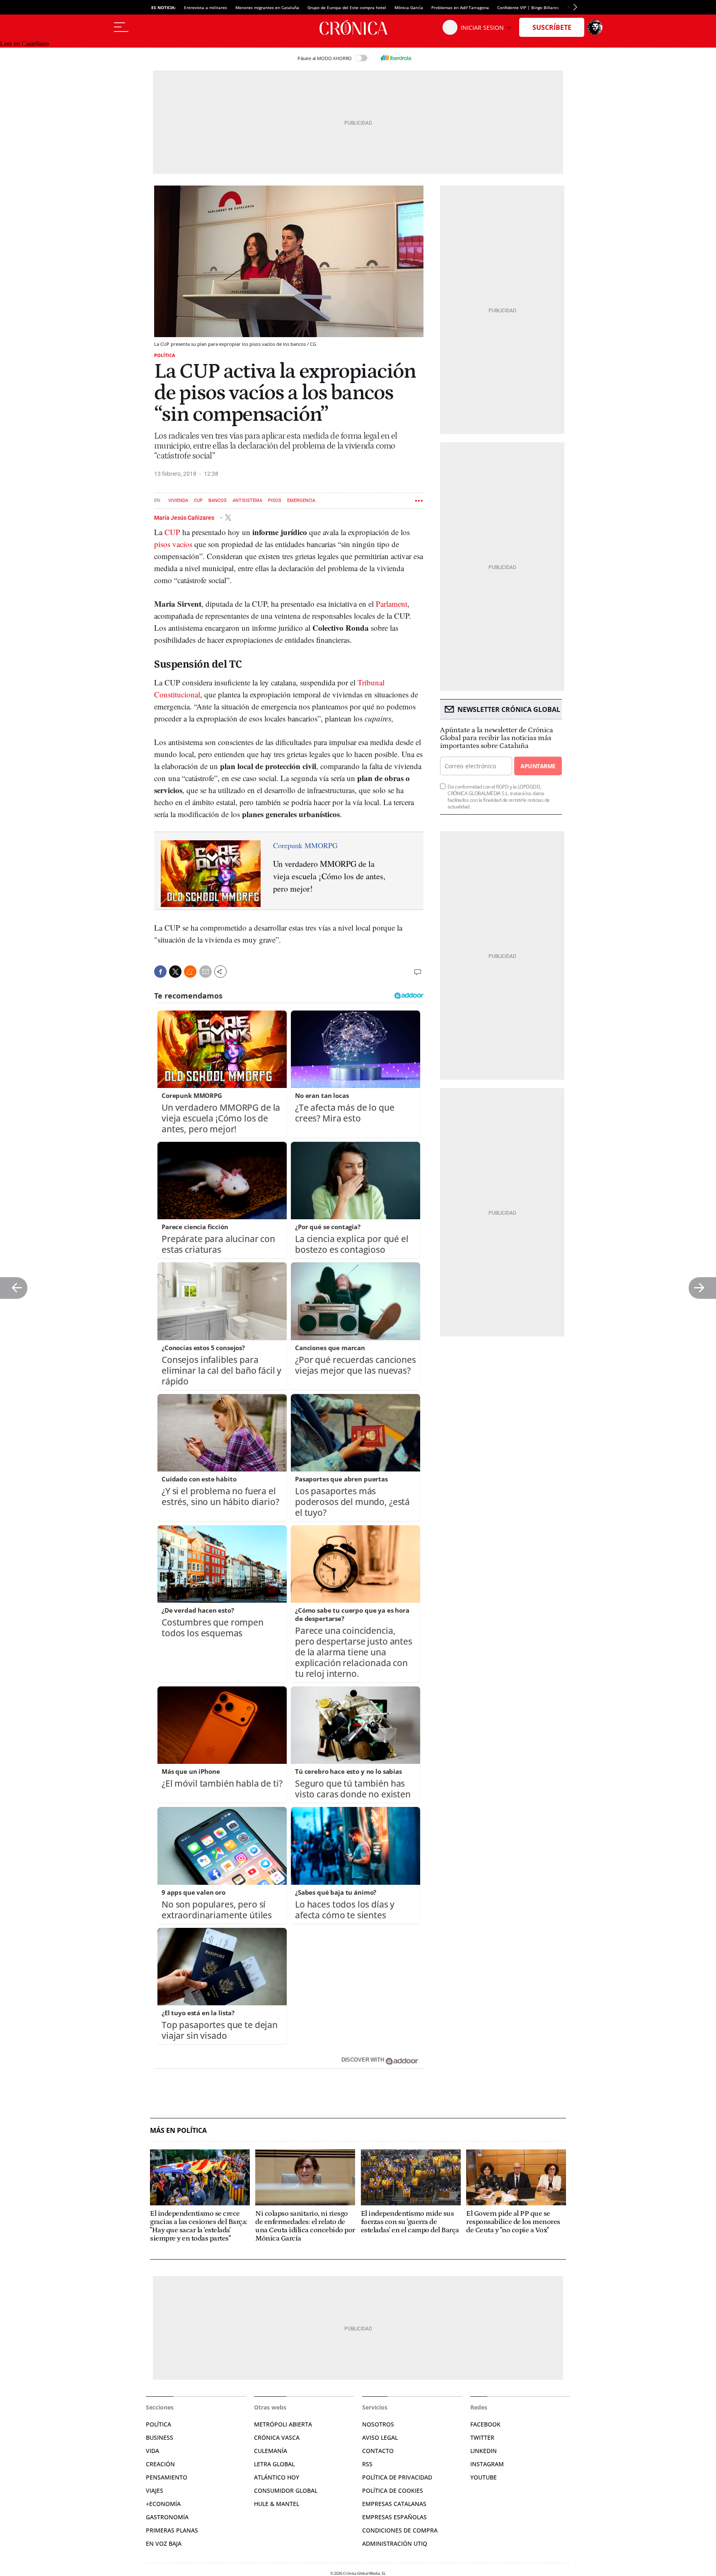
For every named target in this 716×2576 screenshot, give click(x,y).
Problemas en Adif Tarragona (460, 7)
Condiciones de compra (400, 2530)
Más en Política (178, 2131)
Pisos (275, 500)
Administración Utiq (395, 2543)
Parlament (392, 604)
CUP (198, 500)
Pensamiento (167, 2477)
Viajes (155, 2490)
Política (165, 355)
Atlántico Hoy (277, 2477)
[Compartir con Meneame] (190, 972)
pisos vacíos (173, 544)
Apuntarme (538, 766)
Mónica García (409, 7)
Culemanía (271, 2451)
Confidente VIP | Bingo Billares (528, 7)
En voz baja (164, 2543)
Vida (152, 2451)
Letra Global (274, 2464)
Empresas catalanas (394, 2504)
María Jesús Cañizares (185, 517)
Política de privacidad (397, 2477)
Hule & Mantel (277, 2504)
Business (160, 2437)
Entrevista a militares (206, 7)
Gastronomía (167, 2517)
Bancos (218, 500)
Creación (160, 2464)
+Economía (163, 2504)
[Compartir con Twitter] (175, 972)
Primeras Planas (172, 2530)
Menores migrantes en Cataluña (267, 7)
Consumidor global (286, 2490)
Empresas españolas (394, 2517)
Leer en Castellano (24, 44)
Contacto (378, 2451)
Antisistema (247, 500)
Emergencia (301, 500)
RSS (367, 2464)
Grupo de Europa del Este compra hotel (347, 7)
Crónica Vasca (277, 2437)
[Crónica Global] (358, 27)
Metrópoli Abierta (283, 2424)
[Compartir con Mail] (206, 972)
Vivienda (178, 500)
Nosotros (378, 2424)
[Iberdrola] (396, 58)
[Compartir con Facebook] (160, 972)
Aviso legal (380, 2437)
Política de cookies (393, 2490)
